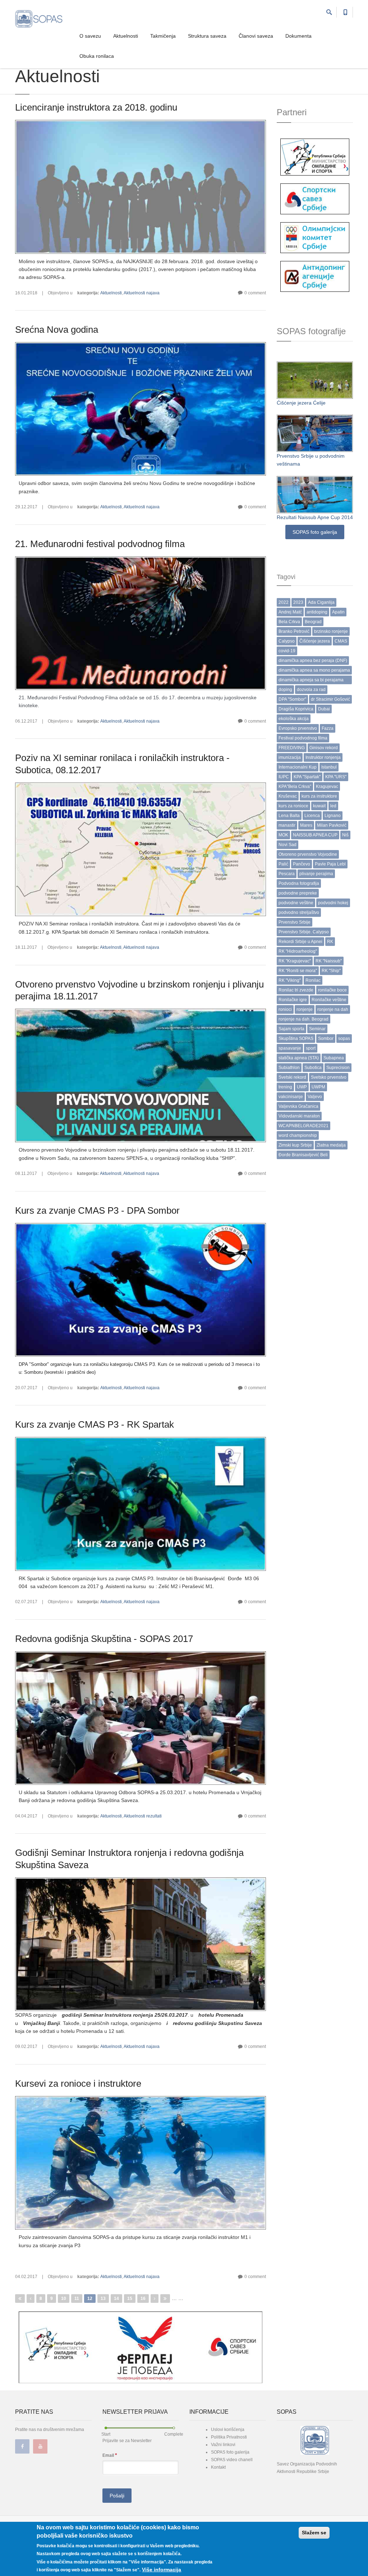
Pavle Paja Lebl (330, 864)
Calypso (287, 641)
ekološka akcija (294, 719)
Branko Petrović (294, 631)
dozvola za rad (311, 690)
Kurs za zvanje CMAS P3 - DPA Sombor (97, 1210)
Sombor (326, 1039)
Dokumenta (298, 36)
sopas (344, 1039)
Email (110, 2455)
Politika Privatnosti (229, 2437)
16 (143, 2299)
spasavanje (290, 1048)
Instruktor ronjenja (323, 757)
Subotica (313, 1068)
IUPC (284, 777)
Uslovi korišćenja (228, 2430)
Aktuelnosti (126, 36)
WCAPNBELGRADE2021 (303, 1126)
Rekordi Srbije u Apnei (300, 942)
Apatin (338, 612)
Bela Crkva (289, 622)
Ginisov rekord (324, 748)
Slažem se (314, 2533)
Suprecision (338, 1068)
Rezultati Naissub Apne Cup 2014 (315, 517)
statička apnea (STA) (299, 1058)
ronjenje (305, 1009)
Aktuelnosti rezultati (143, 1816)
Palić (283, 864)
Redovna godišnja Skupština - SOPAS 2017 (104, 1639)
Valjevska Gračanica (298, 1106)
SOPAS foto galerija (315, 532)
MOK (283, 835)
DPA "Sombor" (292, 699)
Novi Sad (287, 845)
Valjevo (315, 1097)
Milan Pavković (332, 825)
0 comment (255, 293)
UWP (302, 1087)
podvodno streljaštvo (299, 913)
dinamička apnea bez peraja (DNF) (313, 661)
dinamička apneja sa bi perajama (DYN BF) (311, 681)
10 (64, 2299)
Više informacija (162, 2570)
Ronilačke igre (293, 1000)
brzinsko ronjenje (331, 631)
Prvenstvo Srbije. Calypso (304, 932)
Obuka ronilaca (97, 56)
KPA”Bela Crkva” (295, 787)
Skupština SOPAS (296, 1039)
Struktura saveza (207, 36)
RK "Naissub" (329, 961)
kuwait (319, 806)
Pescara (287, 874)
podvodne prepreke (298, 893)
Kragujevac (327, 787)
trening (285, 1087)
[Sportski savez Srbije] (315, 199)
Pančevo (302, 864)
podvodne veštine (296, 903)
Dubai (324, 709)
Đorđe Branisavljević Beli (303, 1155)
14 (116, 2299)
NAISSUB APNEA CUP (315, 835)
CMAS (341, 641)
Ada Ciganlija (321, 602)
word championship (298, 1135)
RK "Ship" (331, 971)
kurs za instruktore (319, 796)
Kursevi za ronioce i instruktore (78, 2083)
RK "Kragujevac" (295, 961)
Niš (345, 835)
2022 (284, 602)
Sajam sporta (291, 1029)
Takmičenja (163, 36)
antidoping (317, 612)
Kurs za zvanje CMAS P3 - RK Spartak (95, 1424)
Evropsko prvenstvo (298, 728)
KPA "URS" (336, 777)
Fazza (328, 728)
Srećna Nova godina (57, 330)
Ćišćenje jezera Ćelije (301, 403)
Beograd (313, 622)
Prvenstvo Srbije (295, 922)
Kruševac (288, 796)
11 (77, 2299)
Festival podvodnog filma (303, 738)
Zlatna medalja (331, 1145)
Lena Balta (289, 816)
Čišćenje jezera (315, 641)
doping (285, 690)
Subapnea (334, 1058)
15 (130, 2299)
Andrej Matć (290, 612)
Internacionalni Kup (298, 767)
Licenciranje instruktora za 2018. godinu (96, 107)
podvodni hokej (333, 903)
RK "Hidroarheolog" (298, 951)
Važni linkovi (223, 2445)
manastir (287, 825)
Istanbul (329, 767)
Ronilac (313, 980)
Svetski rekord (292, 1077)
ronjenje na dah (333, 1009)
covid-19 (287, 651)
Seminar (317, 1029)
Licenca (312, 816)
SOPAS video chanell (232, 2460)
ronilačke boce (332, 990)
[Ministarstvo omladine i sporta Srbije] (315, 157)
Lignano (333, 816)
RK (330, 942)
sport (311, 1048)
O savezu (90, 36)
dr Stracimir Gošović (330, 699)
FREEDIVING (292, 748)
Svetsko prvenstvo (329, 1077)
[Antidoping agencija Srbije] (315, 276)
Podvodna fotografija (299, 883)
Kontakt (218, 2467)
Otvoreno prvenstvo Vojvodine (308, 854)
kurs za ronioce (293, 806)
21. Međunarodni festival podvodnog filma (100, 544)
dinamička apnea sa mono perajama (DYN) (314, 671)
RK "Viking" (290, 980)
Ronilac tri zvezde (296, 990)
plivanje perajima (316, 874)
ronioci (285, 1009)
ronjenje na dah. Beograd (303, 1019)
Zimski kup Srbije (295, 1145)
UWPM (318, 1087)
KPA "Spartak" (307, 777)
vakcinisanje (291, 1097)
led (333, 806)
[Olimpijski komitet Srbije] (315, 237)
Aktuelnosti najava (142, 293)
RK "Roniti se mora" (298, 971)
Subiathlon (289, 1068)
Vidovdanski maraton (299, 1116)
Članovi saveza (256, 36)
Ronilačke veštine (329, 1000)
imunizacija (290, 757)
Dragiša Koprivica (296, 709)
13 (103, 2299)
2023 (298, 602)
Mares (306, 825)
